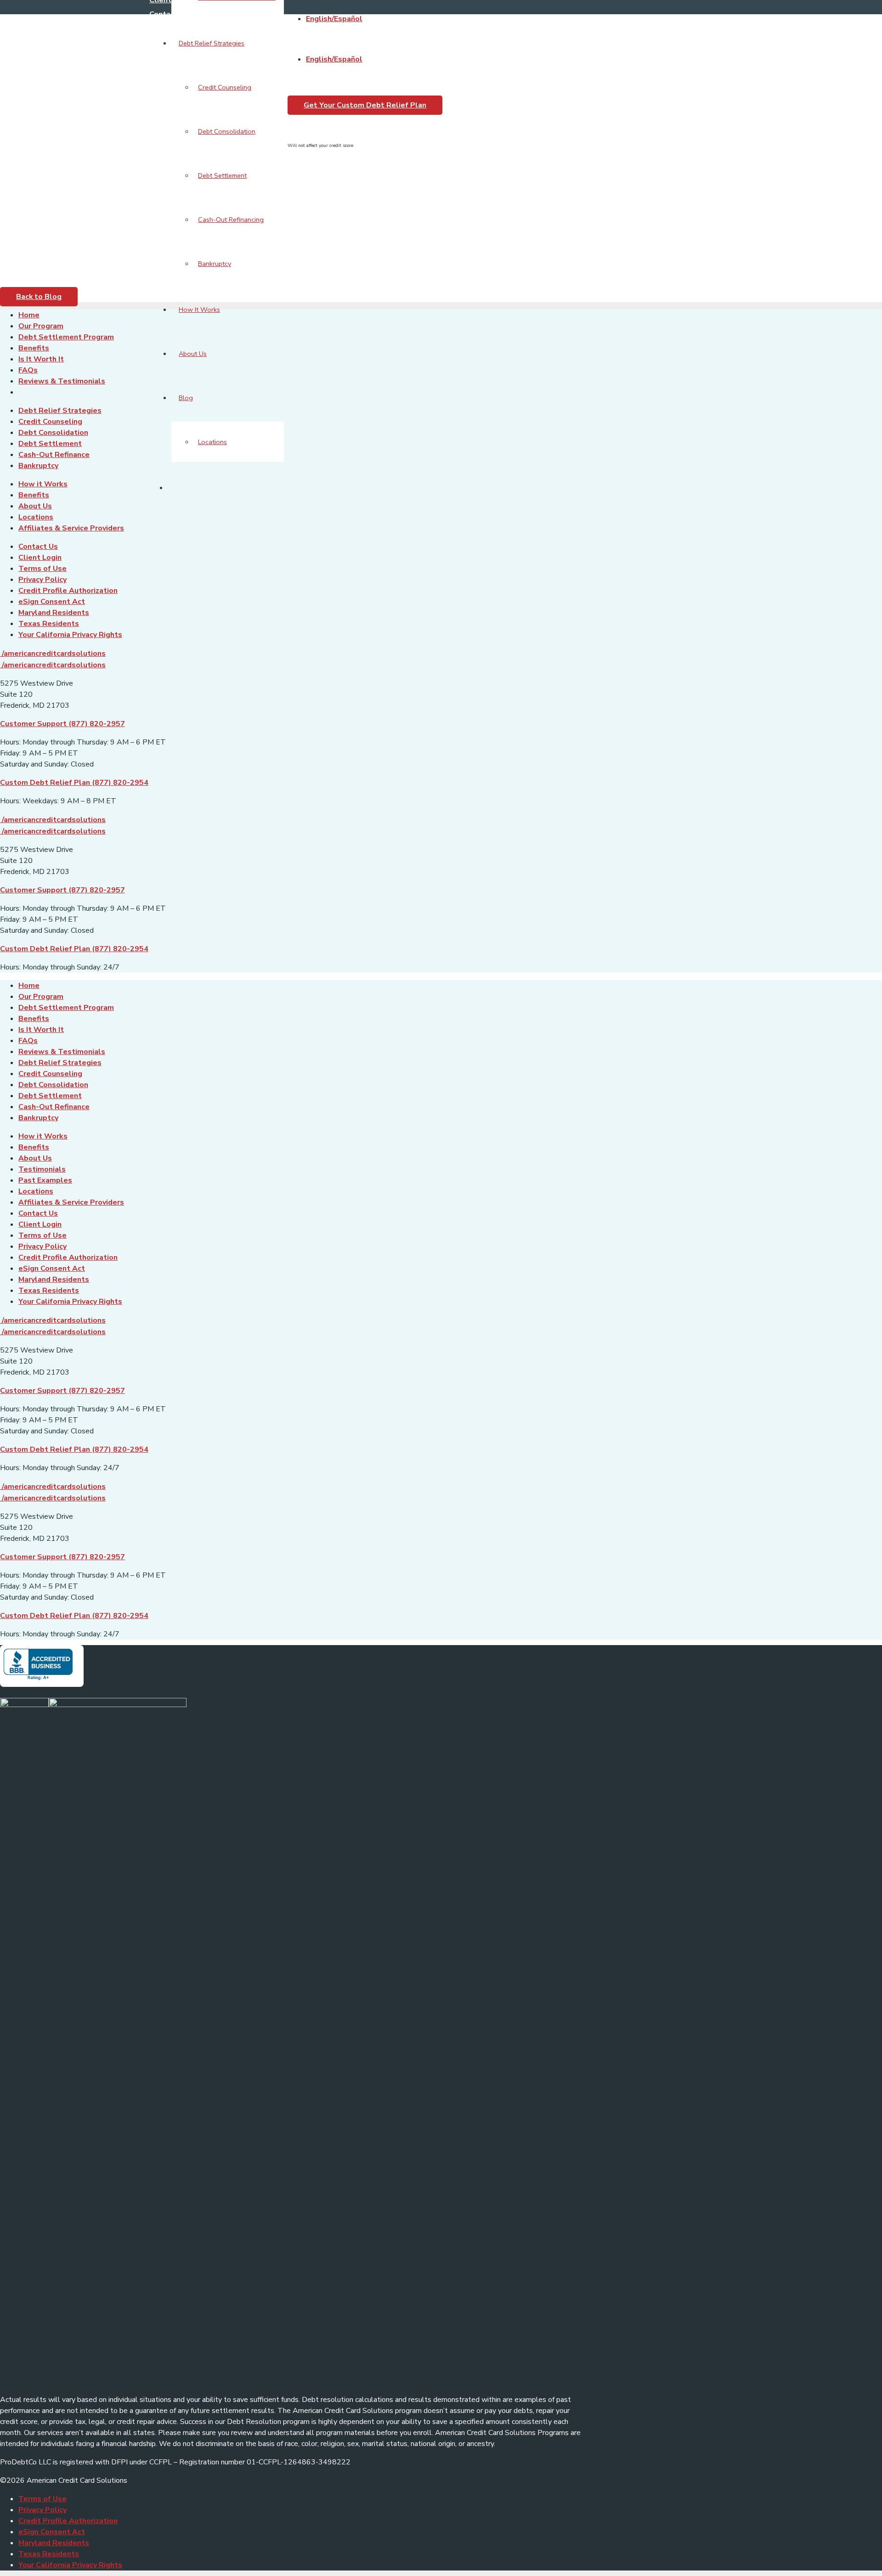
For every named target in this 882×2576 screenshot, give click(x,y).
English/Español (334, 19)
